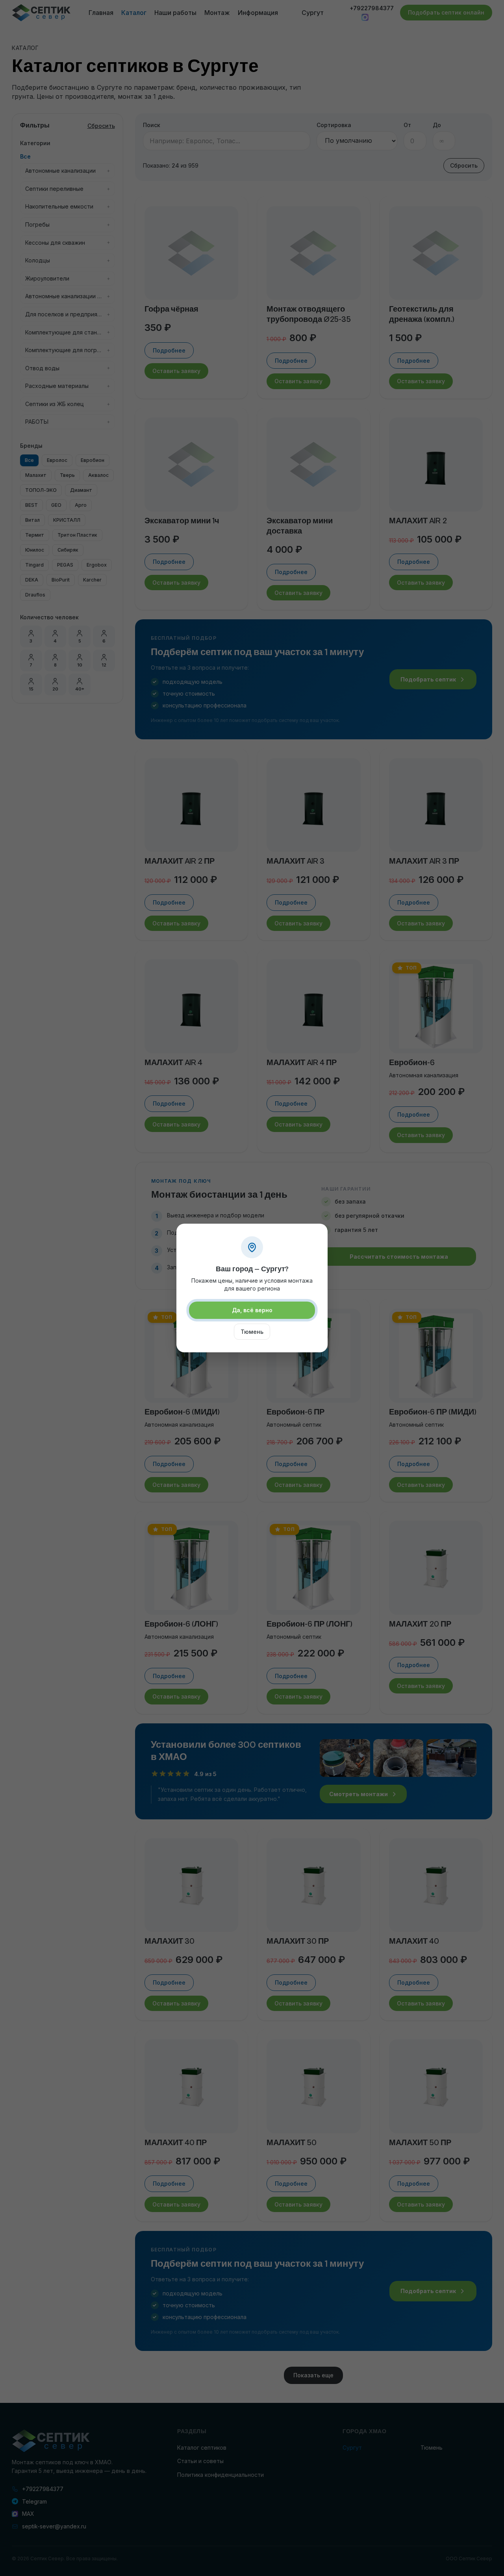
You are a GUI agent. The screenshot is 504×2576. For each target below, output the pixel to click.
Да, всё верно (252, 1310)
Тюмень (252, 1332)
